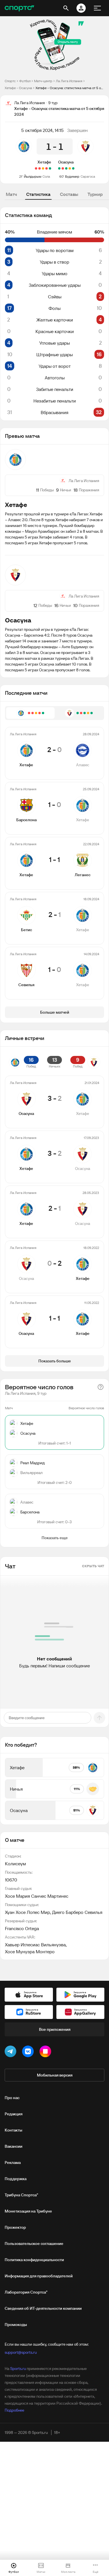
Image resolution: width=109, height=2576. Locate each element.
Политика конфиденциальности (34, 2260)
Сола (46, 176)
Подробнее (14, 2410)
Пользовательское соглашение (34, 2244)
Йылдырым (33, 176)
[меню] (97, 8)
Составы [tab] (69, 194)
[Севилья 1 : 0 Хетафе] (36, 168)
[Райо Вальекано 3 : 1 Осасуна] (63, 168)
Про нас (12, 2098)
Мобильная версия (55, 2075)
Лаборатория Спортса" (26, 2292)
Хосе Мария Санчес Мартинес (37, 1896)
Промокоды (16, 2325)
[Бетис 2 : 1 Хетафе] (40, 168)
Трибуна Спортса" (21, 2195)
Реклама (13, 2162)
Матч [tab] (11, 194)
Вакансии (14, 2146)
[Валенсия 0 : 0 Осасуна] (70, 168)
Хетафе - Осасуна (18, 88)
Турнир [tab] (95, 194)
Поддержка (16, 2179)
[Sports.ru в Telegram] (12, 2053)
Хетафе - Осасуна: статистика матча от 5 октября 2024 (70, 88)
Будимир (72, 176)
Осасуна (66, 162)
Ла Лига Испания (69, 81)
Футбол (25, 81)
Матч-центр (43, 81)
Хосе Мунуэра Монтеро (30, 1952)
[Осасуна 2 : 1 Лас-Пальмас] (66, 168)
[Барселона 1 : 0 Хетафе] (47, 168)
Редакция (14, 2114)
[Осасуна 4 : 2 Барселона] (73, 168)
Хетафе (44, 162)
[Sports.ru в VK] (29, 2053)
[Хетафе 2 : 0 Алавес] (50, 168)
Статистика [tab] (38, 194)
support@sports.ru (21, 2352)
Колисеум (15, 1864)
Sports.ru (18, 2369)
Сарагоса (88, 176)
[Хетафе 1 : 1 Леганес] (43, 168)
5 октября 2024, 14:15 (42, 130)
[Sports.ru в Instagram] (47, 2053)
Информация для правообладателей (39, 2276)
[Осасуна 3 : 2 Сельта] (59, 168)
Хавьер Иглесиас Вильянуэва (35, 1945)
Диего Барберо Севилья (77, 1912)
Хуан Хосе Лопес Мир (27, 1912)
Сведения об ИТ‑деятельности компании (43, 2308)
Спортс (10, 81)
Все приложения (55, 2029)
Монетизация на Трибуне (28, 2211)
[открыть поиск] (66, 8)
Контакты (14, 2130)
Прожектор (15, 2227)
